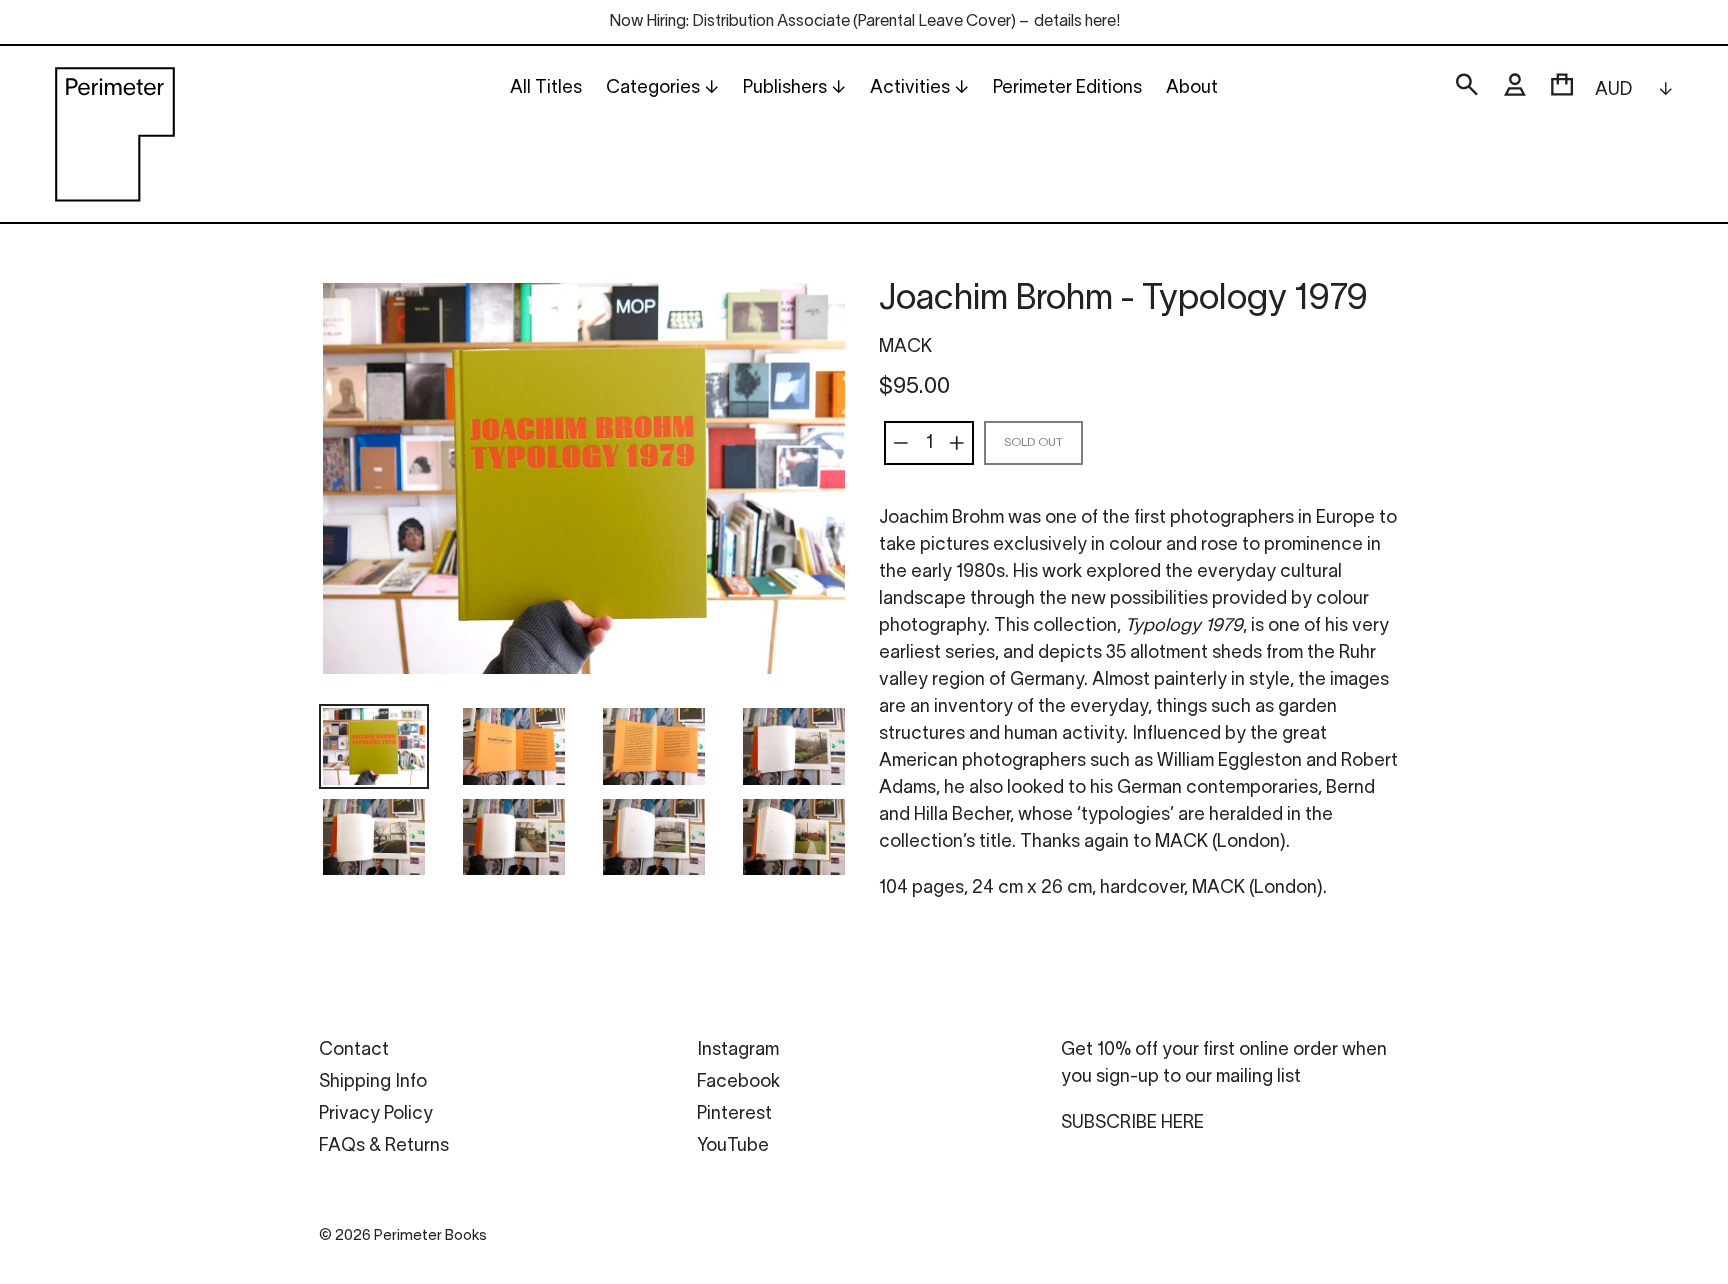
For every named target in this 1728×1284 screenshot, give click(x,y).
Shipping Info (373, 1082)
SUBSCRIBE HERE (1132, 1123)
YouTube (733, 1146)
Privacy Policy (376, 1114)
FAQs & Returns (384, 1146)
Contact (354, 1050)
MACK (905, 347)
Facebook (738, 1082)
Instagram (738, 1050)
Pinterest (734, 1114)
